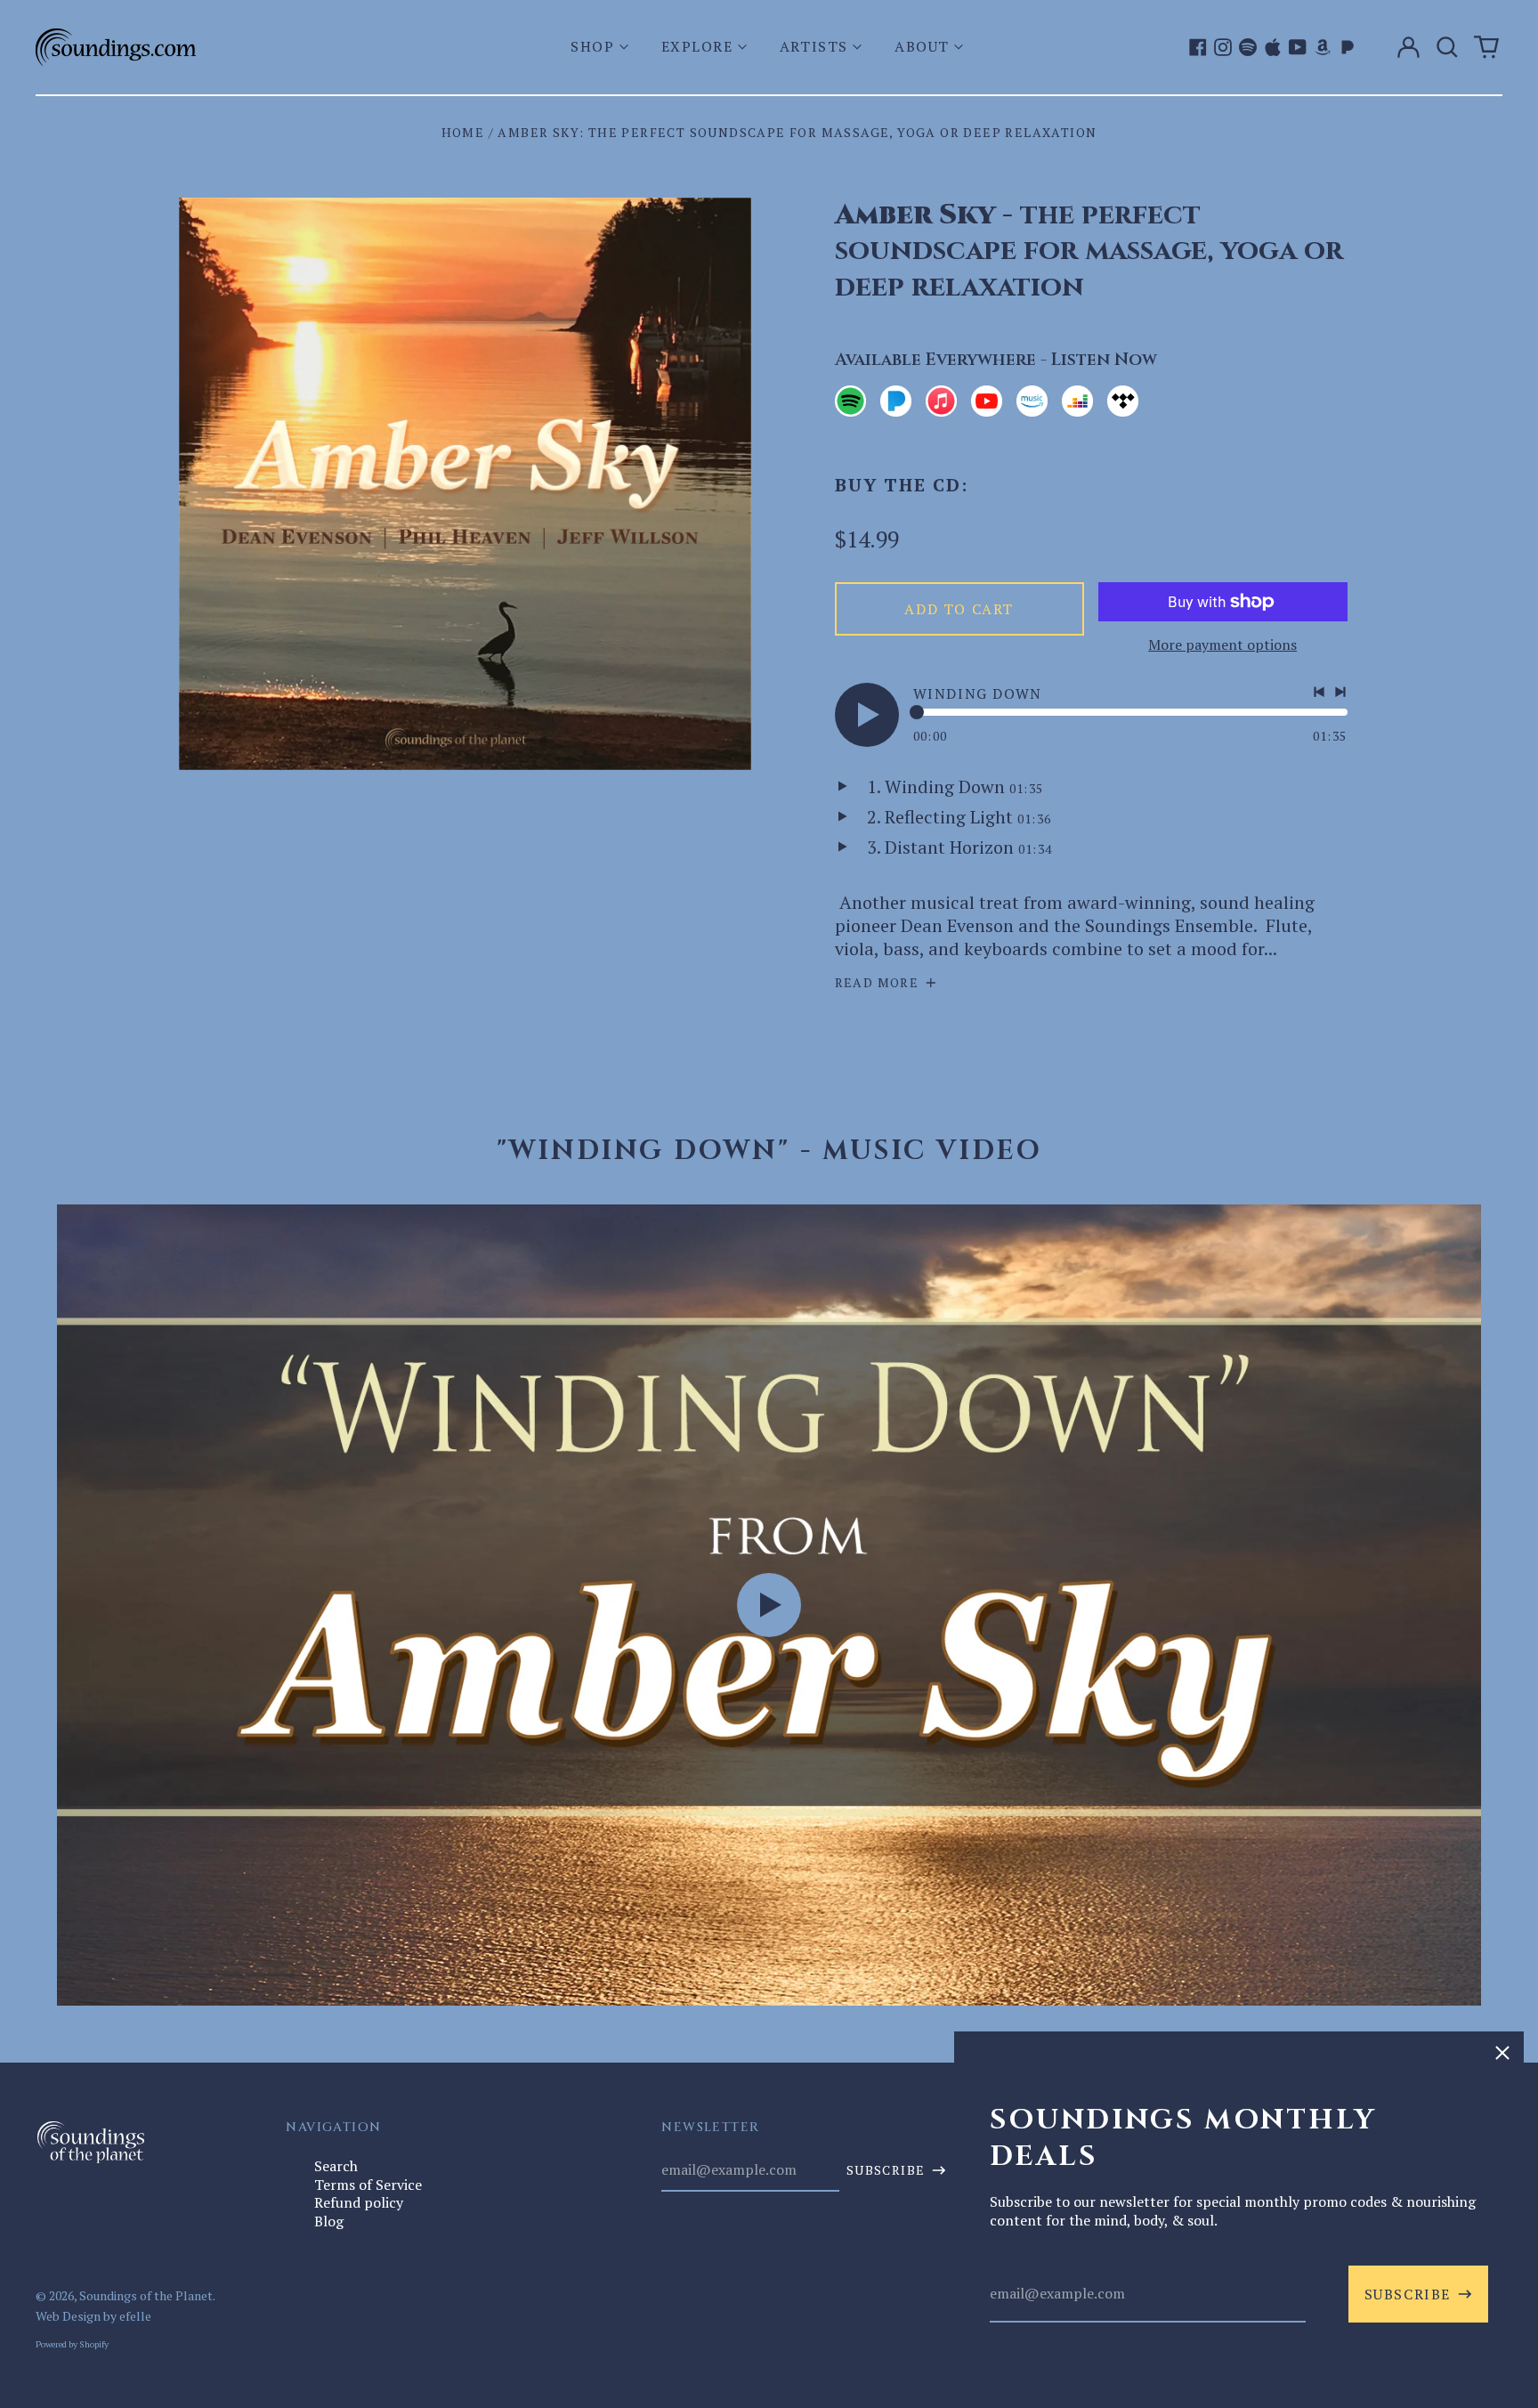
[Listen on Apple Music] (941, 401)
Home (463, 132)
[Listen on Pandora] (896, 401)
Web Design (68, 2316)
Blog (329, 2221)
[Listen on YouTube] (987, 401)
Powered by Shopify (72, 2344)
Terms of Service (368, 2185)
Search (336, 2166)
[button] (601, 47)
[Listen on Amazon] (1032, 401)
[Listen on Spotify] (850, 401)
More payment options (1222, 645)
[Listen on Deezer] (1077, 401)
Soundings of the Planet (146, 2295)
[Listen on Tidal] (1123, 401)
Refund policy (359, 2202)
